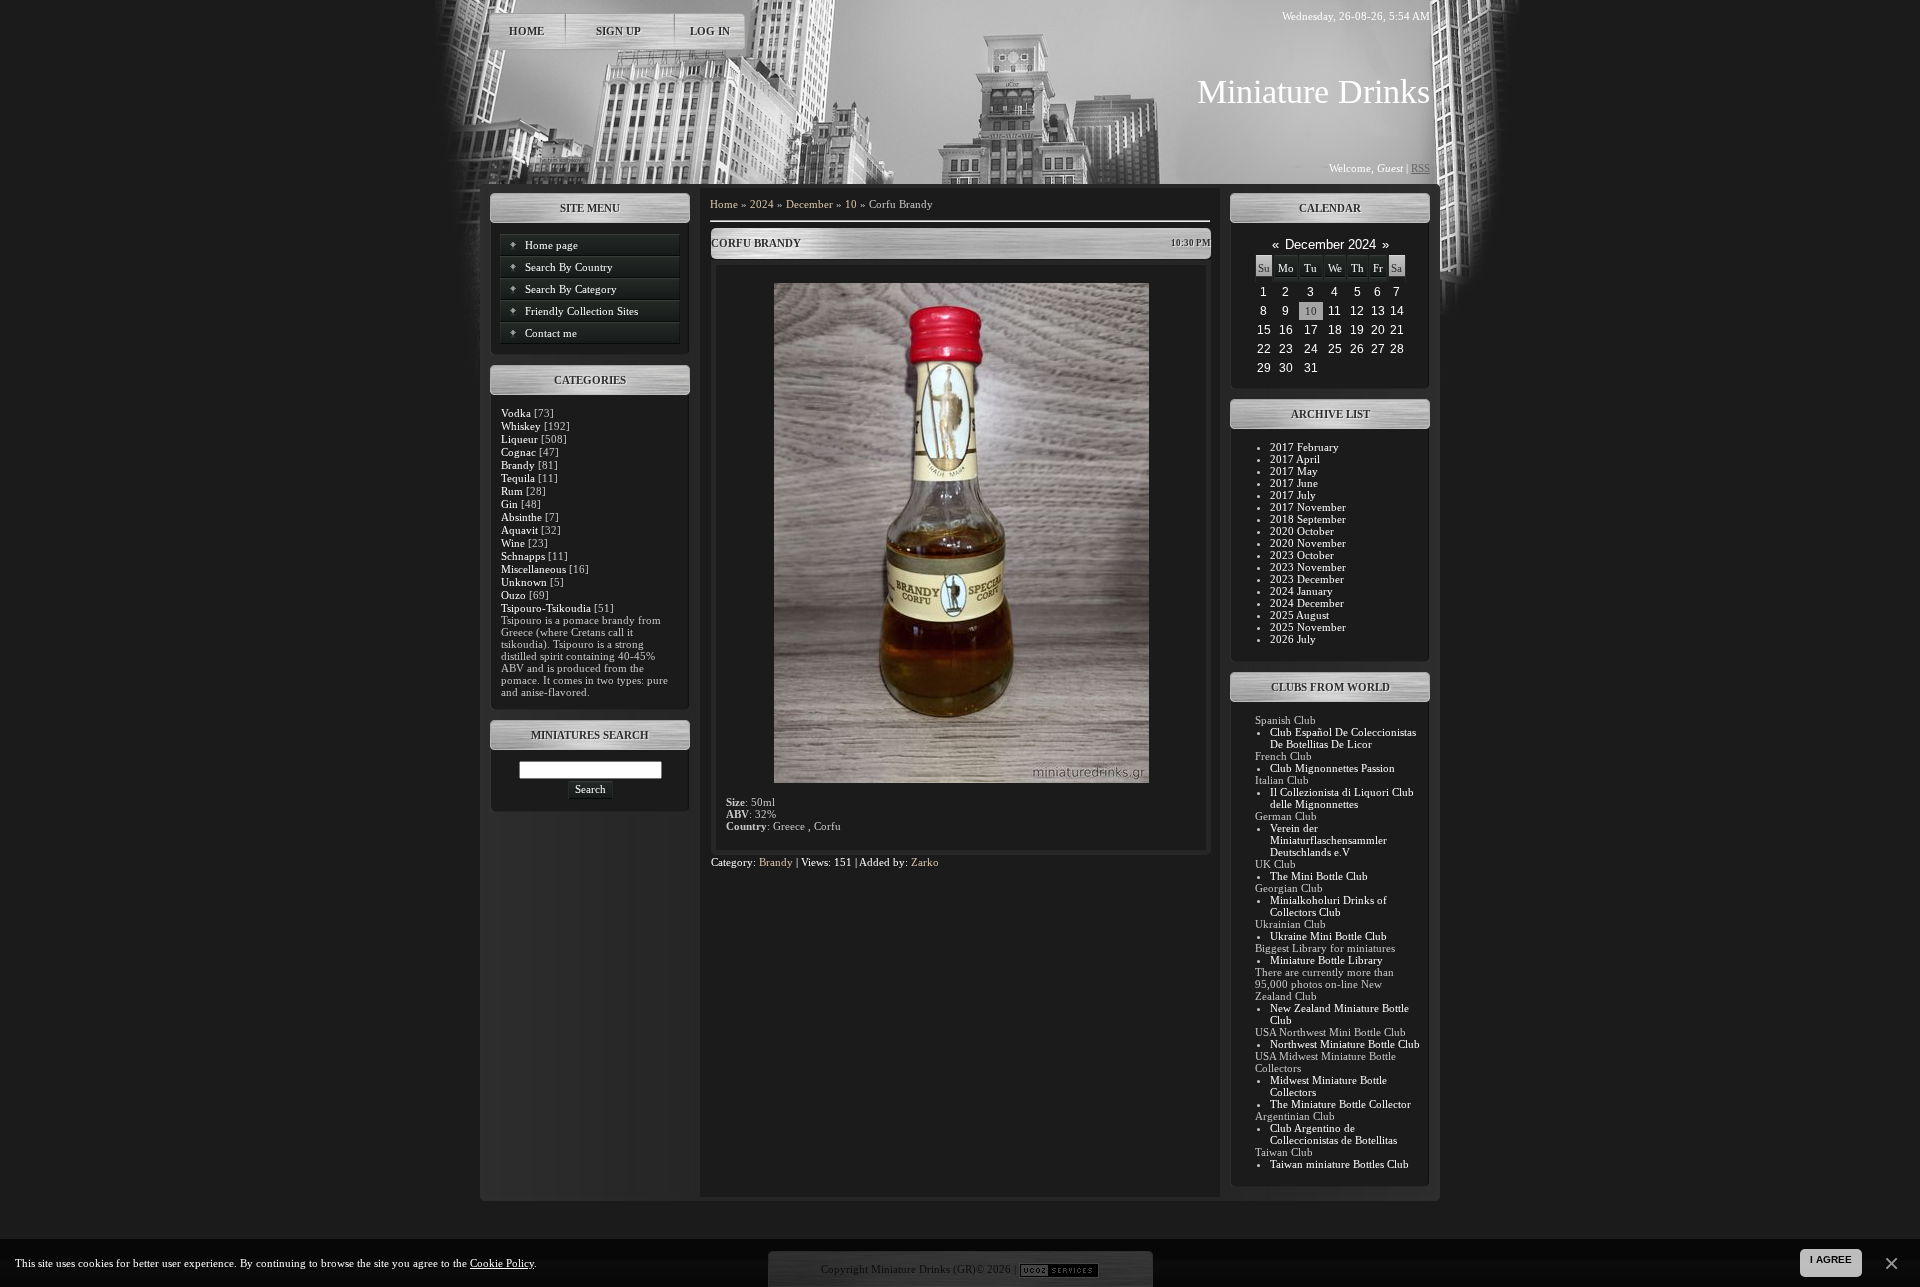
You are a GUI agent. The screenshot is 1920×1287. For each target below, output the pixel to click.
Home (526, 31)
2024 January (1301, 591)
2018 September (1308, 519)
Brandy (518, 465)
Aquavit (519, 530)
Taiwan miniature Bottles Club (1339, 1164)
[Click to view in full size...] (961, 779)
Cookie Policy (502, 1263)
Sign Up (618, 31)
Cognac (518, 452)
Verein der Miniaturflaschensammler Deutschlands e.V (1328, 840)
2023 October (1302, 555)
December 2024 (1330, 244)
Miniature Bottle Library (1326, 960)
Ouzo (513, 595)
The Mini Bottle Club (1319, 876)
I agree (1831, 1259)
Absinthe (521, 517)
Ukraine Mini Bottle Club (1328, 936)
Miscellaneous (533, 569)
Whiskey (521, 426)
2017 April (1295, 459)
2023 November (1308, 567)
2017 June (1294, 483)
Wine (513, 543)
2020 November (1308, 543)
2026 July (1293, 639)
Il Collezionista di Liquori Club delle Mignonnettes (1342, 798)
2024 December (1307, 603)
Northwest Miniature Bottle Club (1345, 1044)
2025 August (1299, 615)
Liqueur (519, 439)
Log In (710, 31)
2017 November (1308, 507)
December (809, 204)
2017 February (1304, 447)
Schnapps (523, 556)
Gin (509, 504)
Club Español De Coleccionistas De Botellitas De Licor (1343, 738)
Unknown (524, 582)
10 (851, 204)
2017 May (1294, 471)
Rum (512, 491)
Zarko (925, 862)
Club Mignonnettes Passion (1332, 768)
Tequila (518, 478)
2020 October (1302, 531)
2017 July (1293, 495)
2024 (762, 204)
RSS (1420, 168)
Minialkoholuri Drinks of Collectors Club (1328, 906)
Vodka (516, 413)
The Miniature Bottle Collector (1340, 1104)
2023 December (1307, 579)
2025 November (1308, 627)
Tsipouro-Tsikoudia (546, 608)
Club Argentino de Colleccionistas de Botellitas (1333, 1134)
